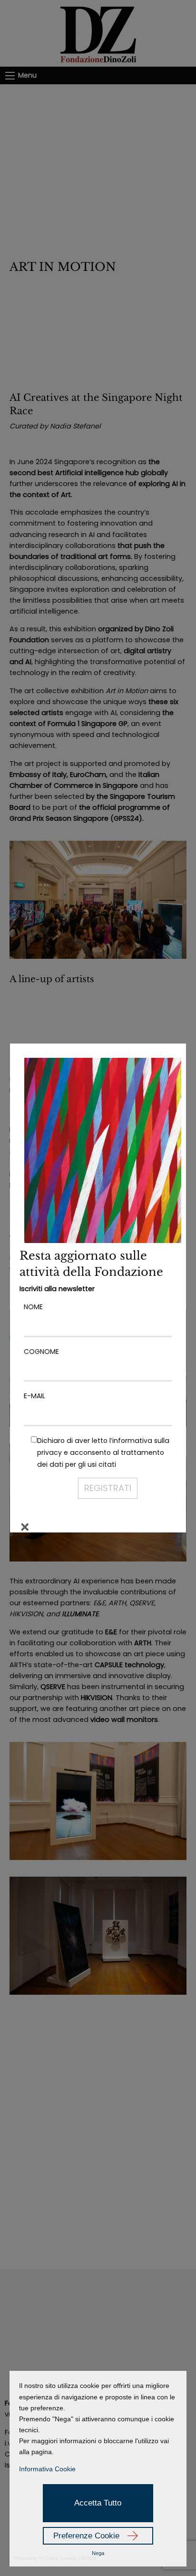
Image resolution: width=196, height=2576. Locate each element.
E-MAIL (34, 1396)
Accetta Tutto (98, 2503)
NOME (33, 1307)
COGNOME (41, 1352)
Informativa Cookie (47, 2469)
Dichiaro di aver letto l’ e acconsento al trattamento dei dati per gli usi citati (103, 1452)
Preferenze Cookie (86, 2536)
